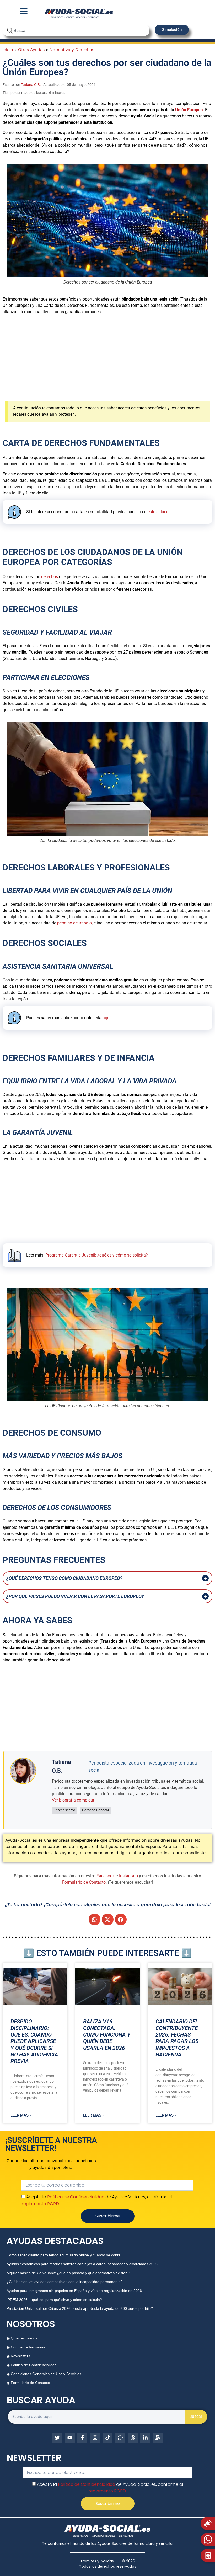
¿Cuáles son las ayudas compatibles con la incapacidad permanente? (65, 2282)
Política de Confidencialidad (76, 2197)
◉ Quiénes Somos (22, 2338)
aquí (107, 1018)
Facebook (106, 1876)
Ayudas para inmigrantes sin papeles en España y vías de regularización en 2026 (74, 2291)
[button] (95, 1919)
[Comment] (120, 2438)
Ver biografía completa (73, 1800)
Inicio (8, 50)
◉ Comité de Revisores (26, 2347)
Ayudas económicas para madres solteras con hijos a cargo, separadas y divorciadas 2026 (82, 2264)
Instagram (128, 1876)
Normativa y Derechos (72, 50)
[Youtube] (70, 2438)
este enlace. (158, 512)
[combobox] (76, 30)
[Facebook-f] (82, 2438)
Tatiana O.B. (31, 85)
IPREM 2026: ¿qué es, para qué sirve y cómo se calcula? (54, 2300)
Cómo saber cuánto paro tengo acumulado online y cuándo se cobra (64, 2255)
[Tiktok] (107, 2438)
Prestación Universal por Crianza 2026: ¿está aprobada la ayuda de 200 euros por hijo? (80, 2308)
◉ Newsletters (18, 2356)
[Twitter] (57, 2438)
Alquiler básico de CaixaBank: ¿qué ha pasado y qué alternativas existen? (68, 2273)
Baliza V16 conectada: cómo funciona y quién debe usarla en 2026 (107, 2035)
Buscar (196, 2416)
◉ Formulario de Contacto (28, 2383)
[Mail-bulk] (158, 2438)
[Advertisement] (107, 356)
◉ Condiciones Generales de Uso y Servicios (44, 2374)
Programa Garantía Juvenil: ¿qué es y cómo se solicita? (97, 1255)
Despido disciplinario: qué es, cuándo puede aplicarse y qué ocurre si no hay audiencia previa (34, 2041)
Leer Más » (21, 2115)
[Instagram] (95, 2438)
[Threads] (133, 2438)
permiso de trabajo (74, 923)
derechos (50, 577)
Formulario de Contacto (84, 1882)
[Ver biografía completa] (96, 1800)
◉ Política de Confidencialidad (32, 2365)
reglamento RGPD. (41, 2203)
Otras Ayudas (31, 50)
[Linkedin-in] (145, 2438)
